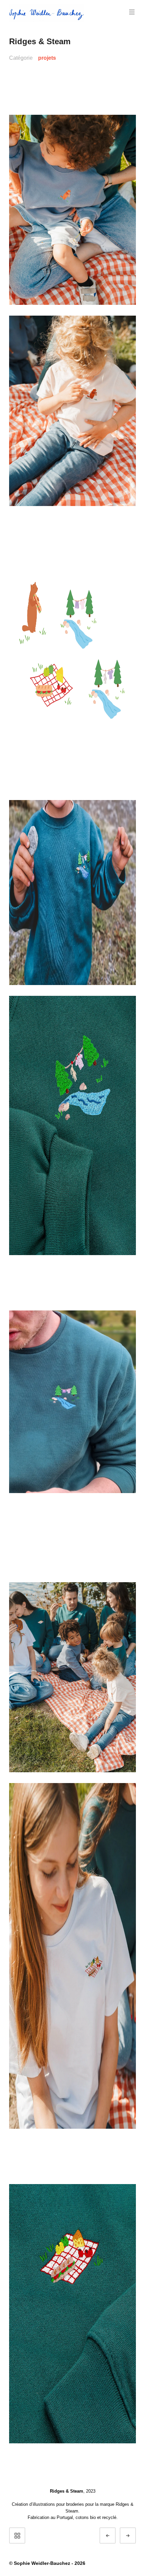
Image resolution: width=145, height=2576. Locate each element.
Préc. (114, 2536)
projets (47, 58)
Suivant (134, 2536)
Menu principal (132, 12)
